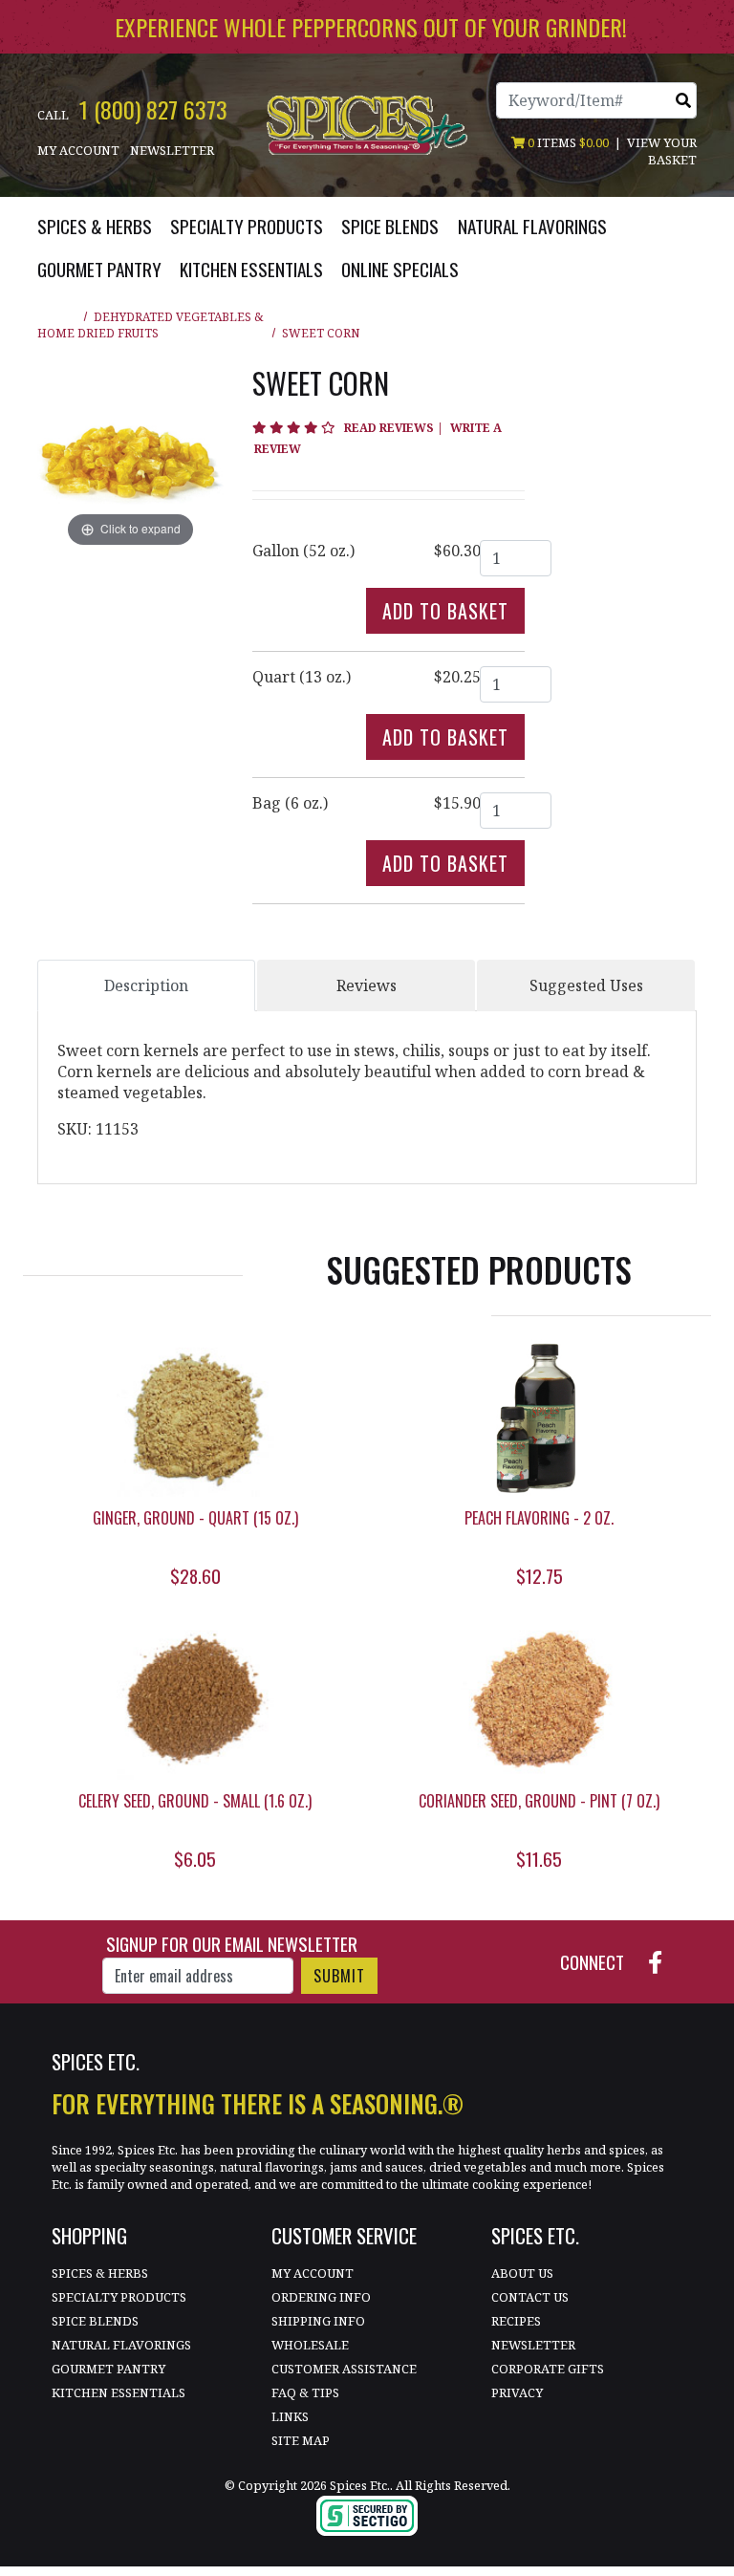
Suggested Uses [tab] (586, 985)
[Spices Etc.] (367, 123)
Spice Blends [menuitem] (390, 226)
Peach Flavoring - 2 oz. (539, 1518)
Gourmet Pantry (108, 2369)
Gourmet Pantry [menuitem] (99, 269)
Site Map (301, 2440)
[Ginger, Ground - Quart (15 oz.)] (195, 1418)
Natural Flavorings (121, 2345)
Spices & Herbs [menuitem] (95, 226)
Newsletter (172, 150)
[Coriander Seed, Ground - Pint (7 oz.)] (539, 1701)
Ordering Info (321, 2297)
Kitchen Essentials (119, 2392)
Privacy (517, 2392)
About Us (522, 2273)
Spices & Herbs (100, 2273)
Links (290, 2416)
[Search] (683, 100)
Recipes (516, 2321)
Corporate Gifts (548, 2369)
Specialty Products (119, 2297)
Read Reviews (395, 428)
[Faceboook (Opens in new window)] (663, 1960)
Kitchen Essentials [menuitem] (251, 269)
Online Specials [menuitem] (400, 269)
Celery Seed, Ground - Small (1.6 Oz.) (195, 1801)
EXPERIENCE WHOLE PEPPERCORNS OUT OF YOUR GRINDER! (371, 27)
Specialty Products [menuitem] (247, 226)
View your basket (662, 151)
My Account (78, 150)
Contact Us (530, 2297)
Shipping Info (318, 2321)
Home (56, 333)
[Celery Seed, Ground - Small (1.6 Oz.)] (195, 1701)
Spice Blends (95, 2321)
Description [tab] (146, 985)
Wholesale (310, 2345)
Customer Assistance (344, 2369)
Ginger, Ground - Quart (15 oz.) (195, 1518)
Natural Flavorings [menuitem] (532, 226)
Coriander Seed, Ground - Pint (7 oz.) (539, 1801)
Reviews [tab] (367, 985)
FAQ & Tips (305, 2392)
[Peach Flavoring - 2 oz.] (539, 1418)
